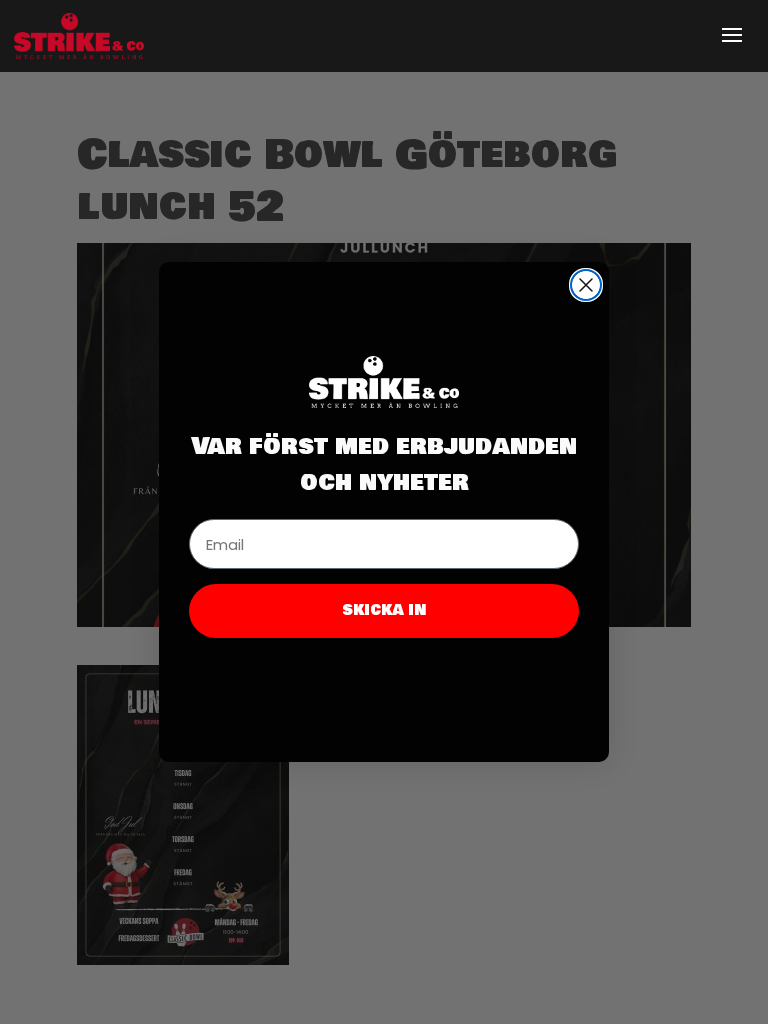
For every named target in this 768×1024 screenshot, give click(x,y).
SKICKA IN (384, 610)
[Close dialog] (586, 285)
